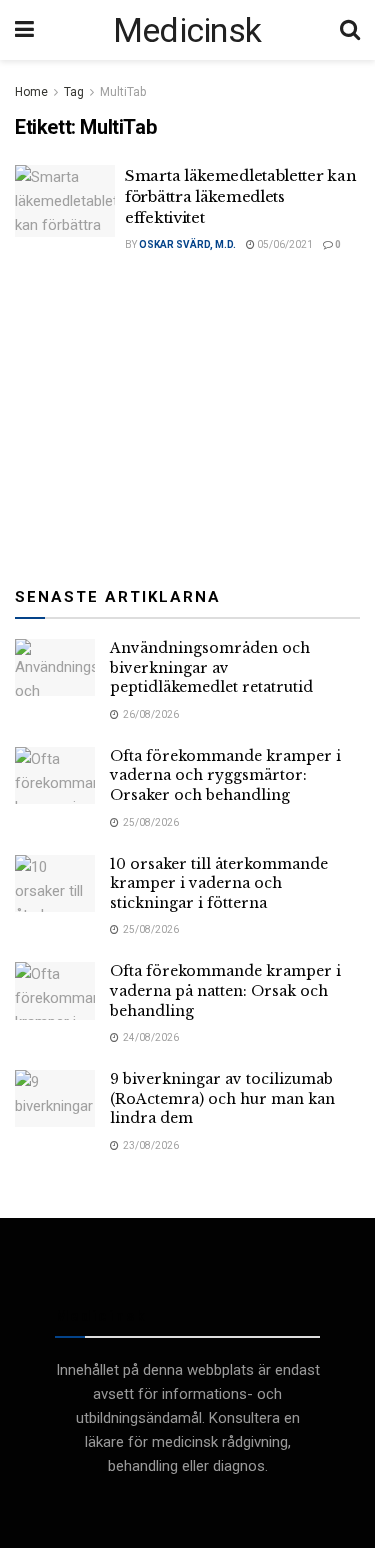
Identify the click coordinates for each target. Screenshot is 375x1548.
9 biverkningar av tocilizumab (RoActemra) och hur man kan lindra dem (222, 1098)
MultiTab (123, 92)
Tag (74, 92)
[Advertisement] (188, 417)
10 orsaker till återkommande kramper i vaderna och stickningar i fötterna (219, 883)
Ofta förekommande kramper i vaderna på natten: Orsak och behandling (225, 990)
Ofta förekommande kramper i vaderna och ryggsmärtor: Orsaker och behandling (225, 775)
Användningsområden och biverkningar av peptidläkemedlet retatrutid (211, 667)
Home (31, 92)
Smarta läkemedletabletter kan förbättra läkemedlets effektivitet (240, 196)
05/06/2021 (284, 244)
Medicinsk (187, 30)
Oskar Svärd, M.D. (187, 244)
